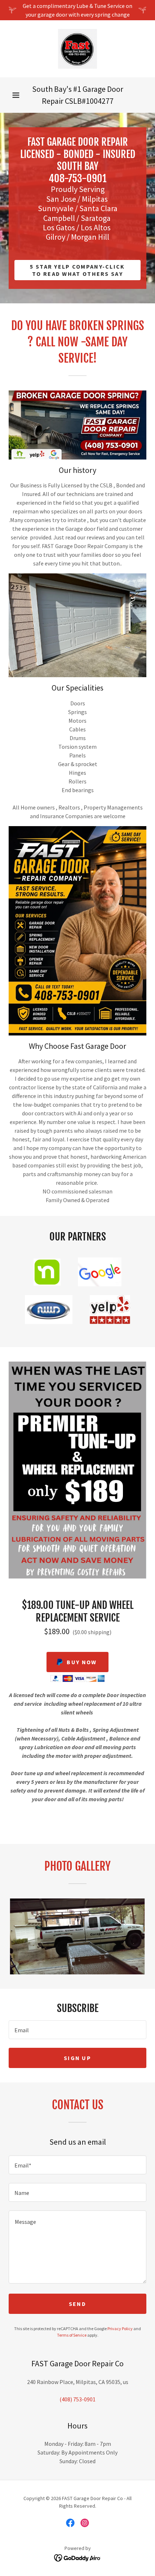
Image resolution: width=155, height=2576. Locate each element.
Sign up (77, 2058)
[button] (16, 95)
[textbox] (77, 2030)
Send (77, 2304)
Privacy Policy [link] (120, 2329)
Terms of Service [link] (72, 2335)
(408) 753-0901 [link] (77, 2399)
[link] (77, 49)
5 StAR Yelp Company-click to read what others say (77, 270)
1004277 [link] (100, 101)
